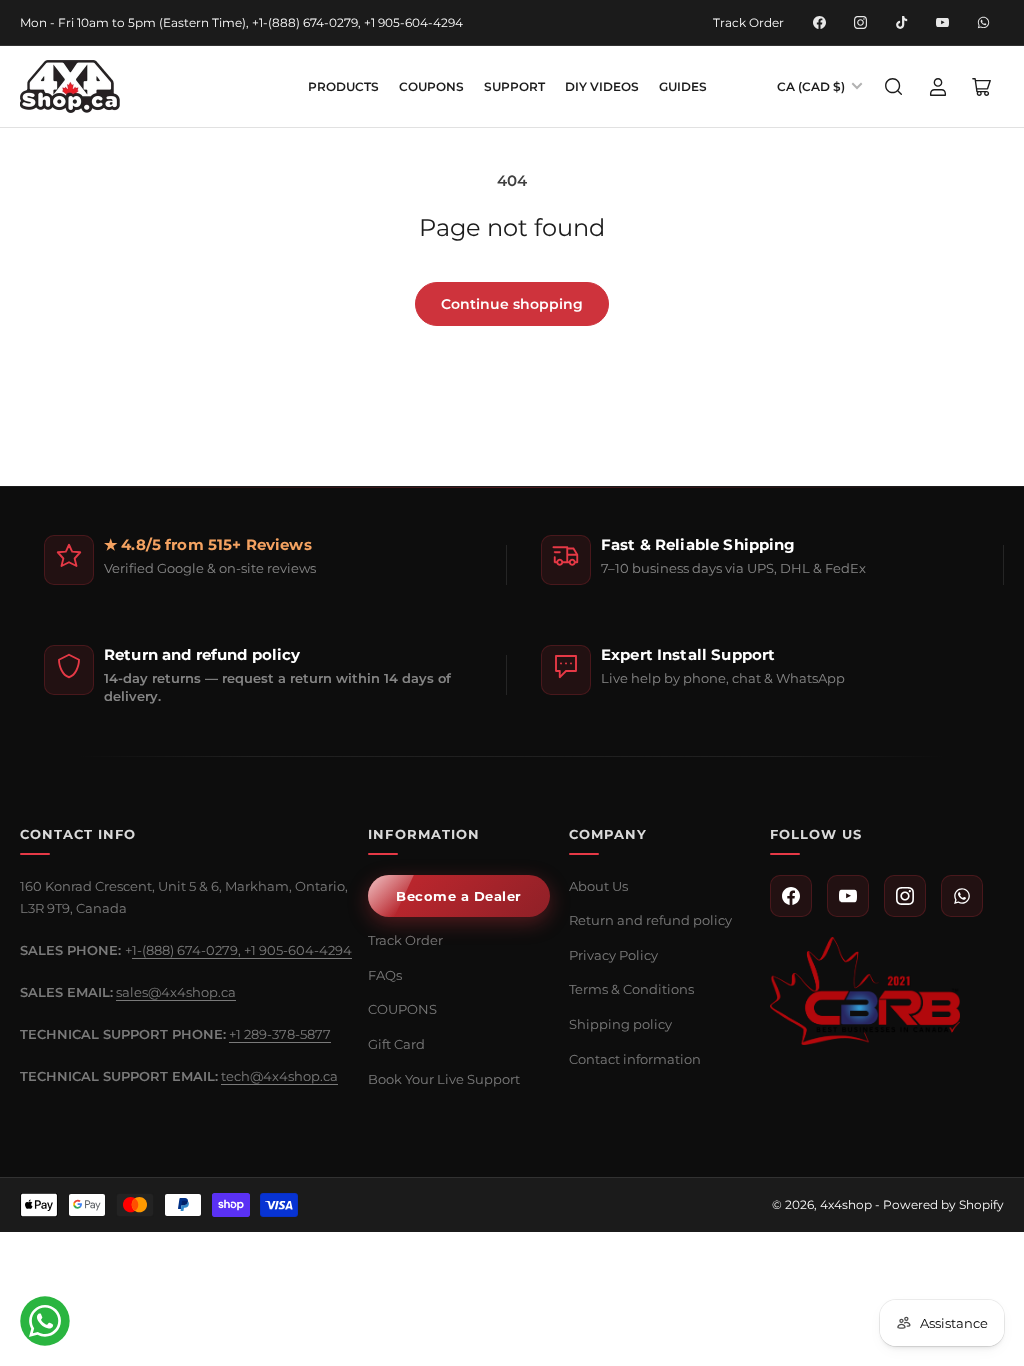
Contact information (635, 1059)
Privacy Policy (613, 955)
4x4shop (846, 1204)
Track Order (748, 22)
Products (343, 86)
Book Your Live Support (444, 1079)
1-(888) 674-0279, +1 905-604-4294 (242, 950)
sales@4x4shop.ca (176, 992)
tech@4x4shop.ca (279, 1076)
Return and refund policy (650, 920)
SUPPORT (514, 86)
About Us (598, 886)
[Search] (894, 87)
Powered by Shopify (943, 1204)
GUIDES (683, 86)
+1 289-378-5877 (280, 1034)
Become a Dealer (459, 896)
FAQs (385, 975)
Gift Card (396, 1044)
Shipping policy (620, 1024)
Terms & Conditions (631, 989)
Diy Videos (602, 86)
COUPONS (431, 86)
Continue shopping (512, 304)
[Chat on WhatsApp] (45, 1321)
